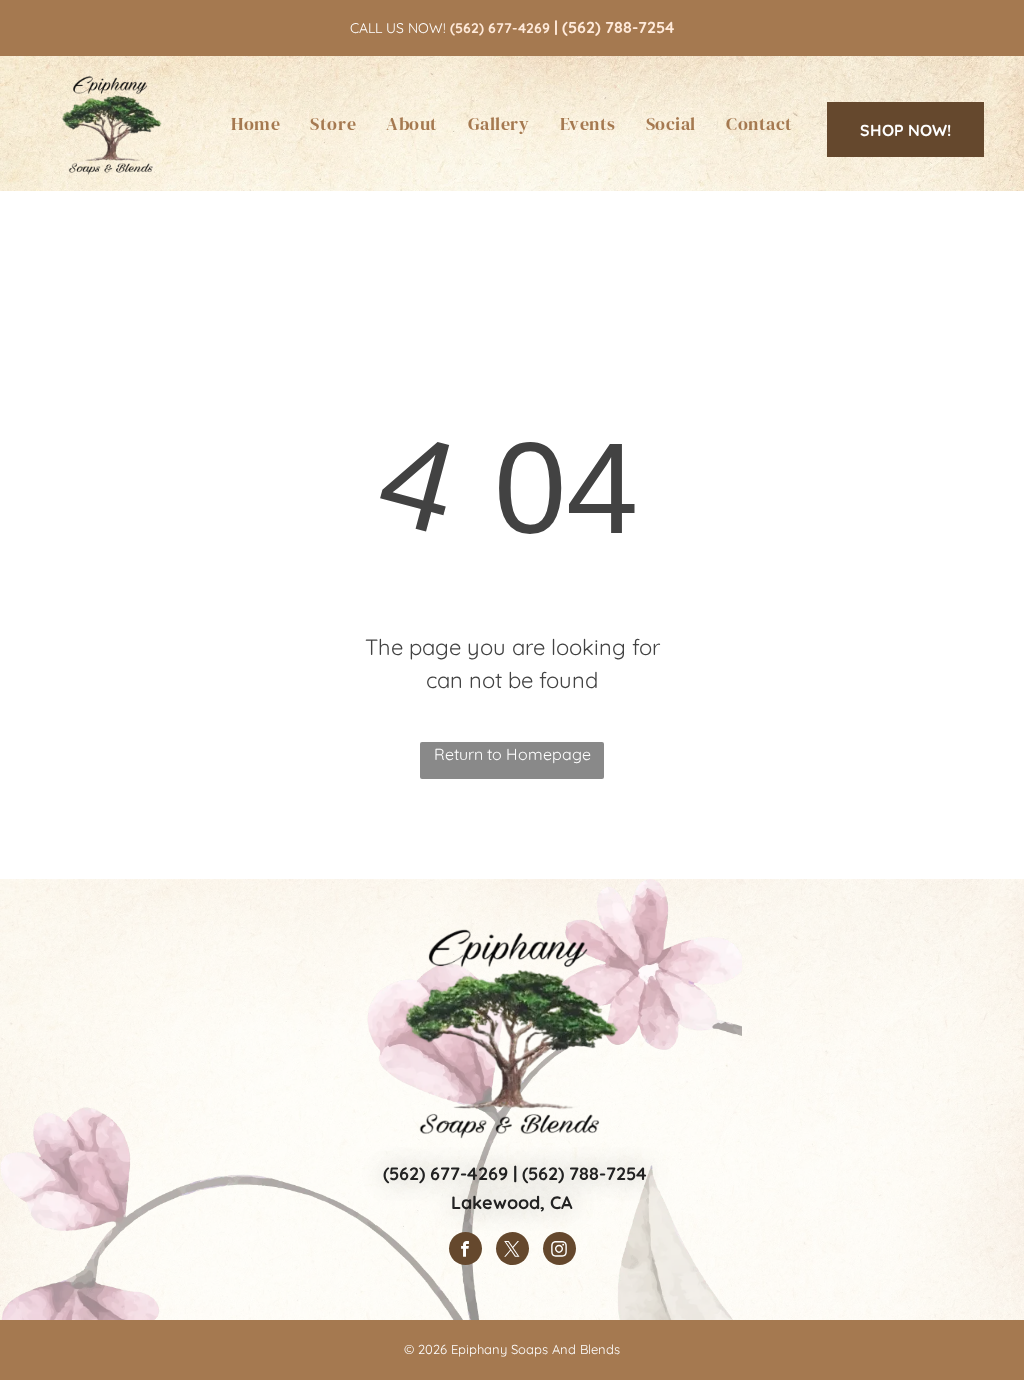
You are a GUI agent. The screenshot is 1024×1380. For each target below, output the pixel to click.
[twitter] (512, 1251)
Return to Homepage (512, 754)
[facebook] (465, 1251)
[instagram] (559, 1251)
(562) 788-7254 (618, 27)
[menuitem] (255, 123)
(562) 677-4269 (445, 1173)
